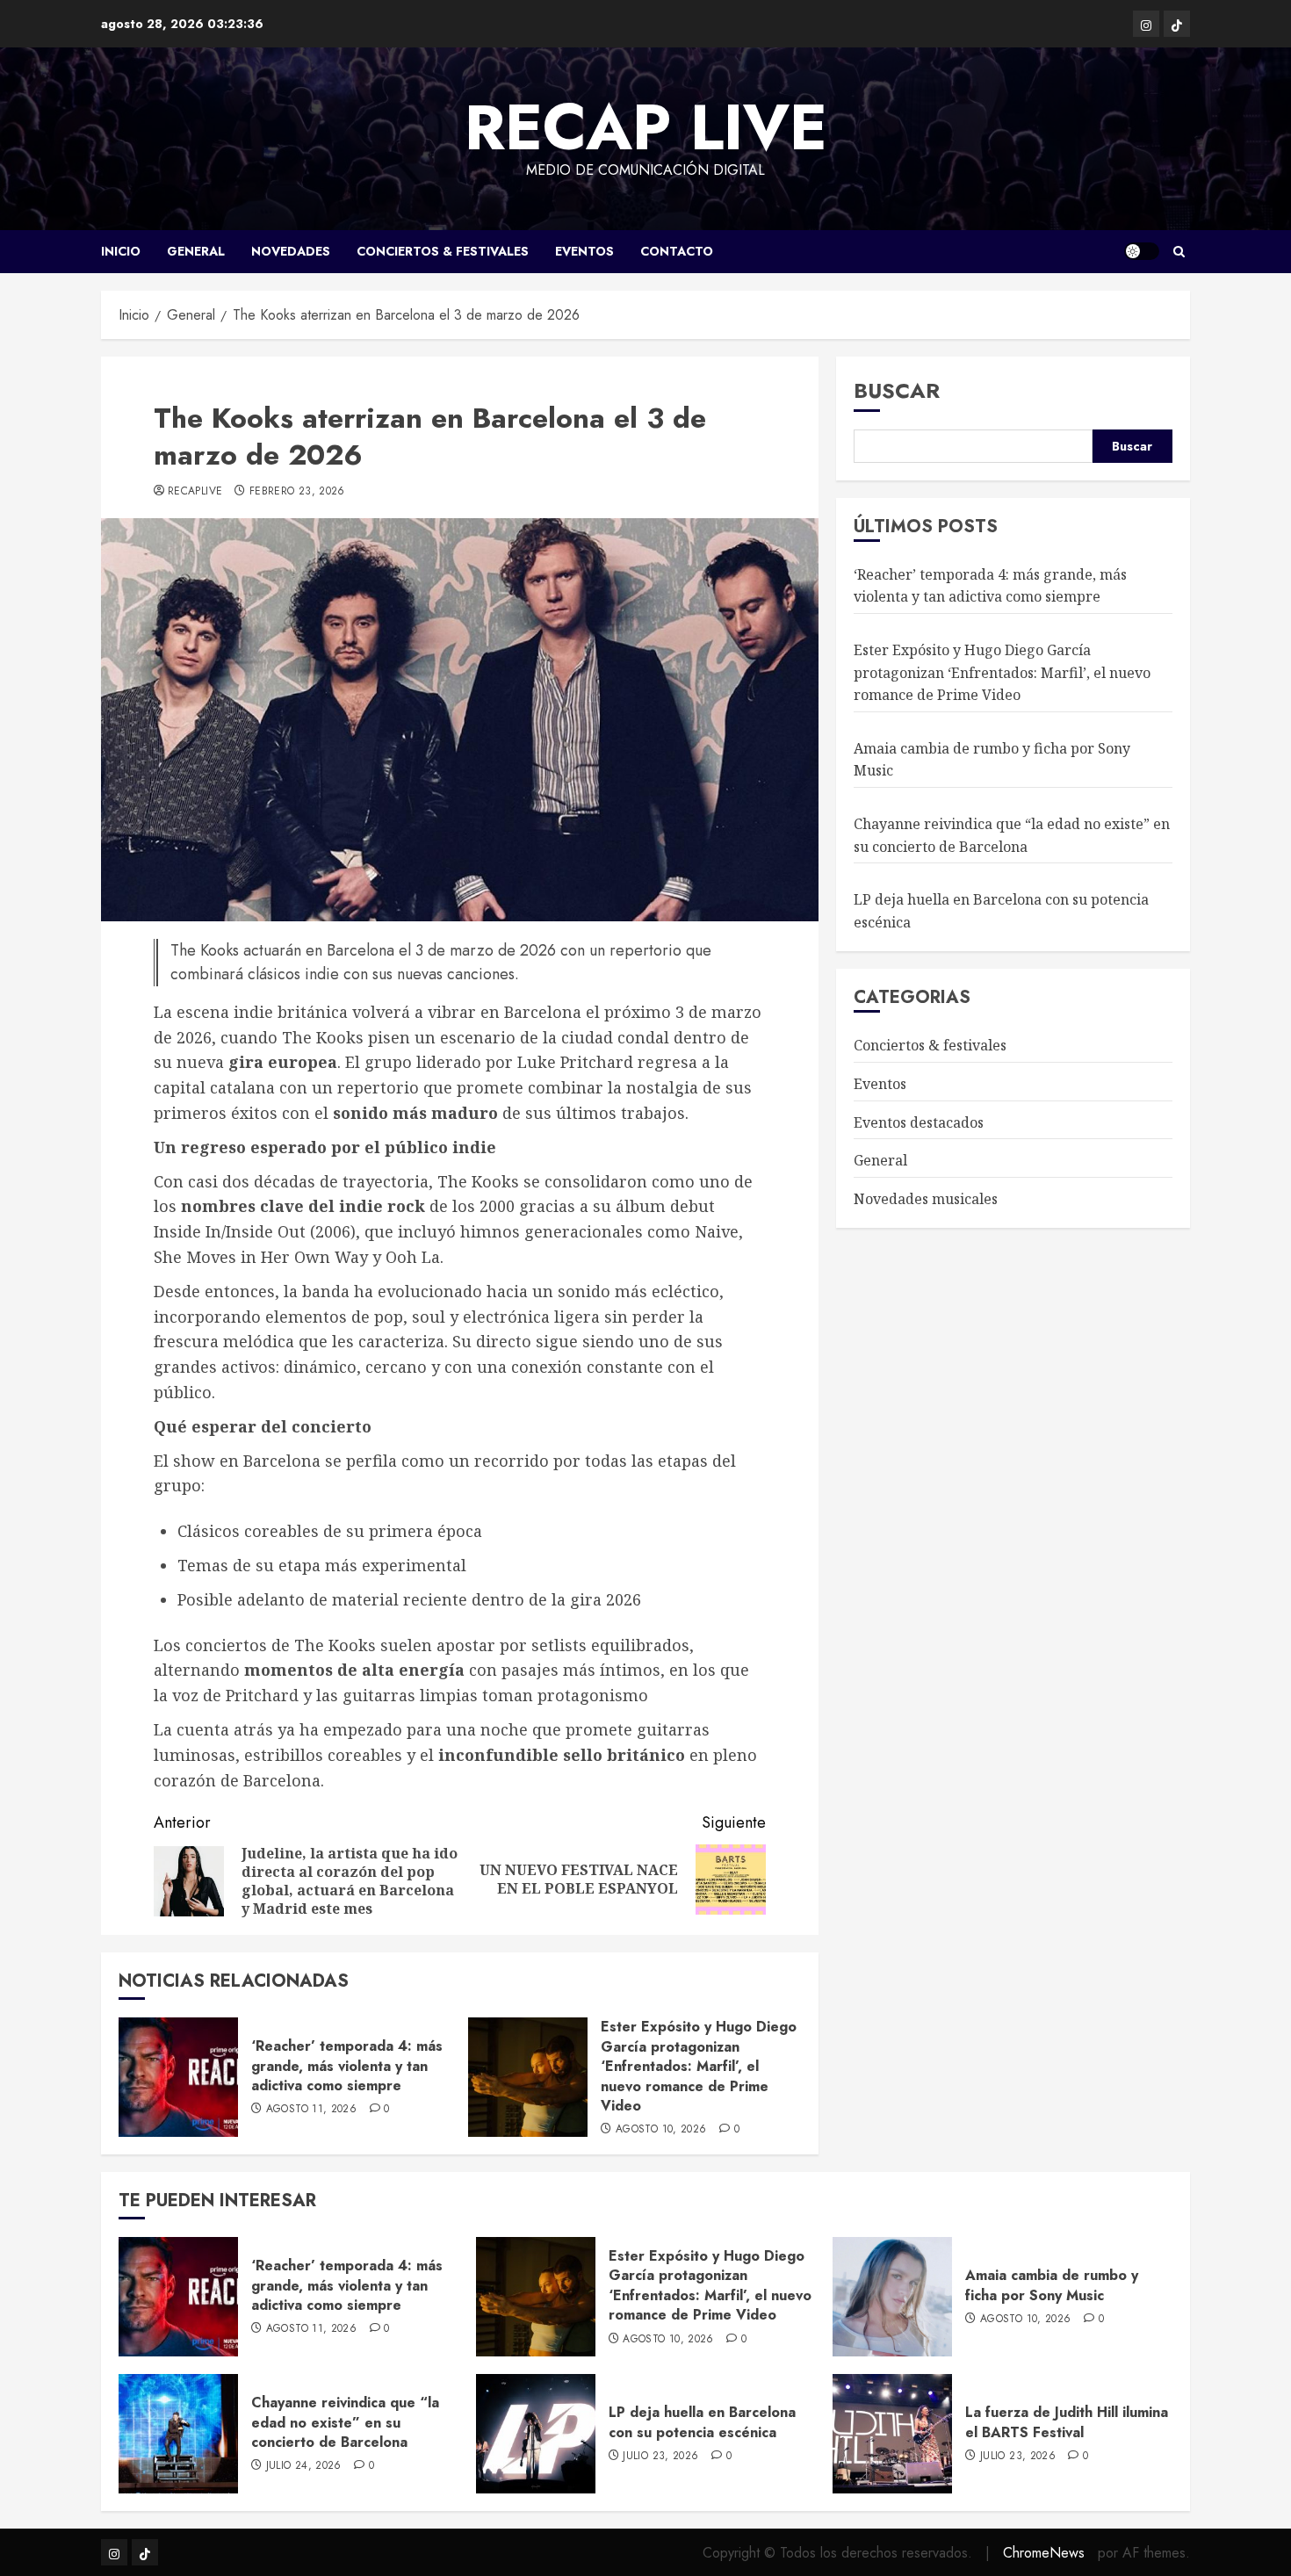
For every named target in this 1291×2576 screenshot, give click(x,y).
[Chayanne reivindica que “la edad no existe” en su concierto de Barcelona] (178, 2434)
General (196, 251)
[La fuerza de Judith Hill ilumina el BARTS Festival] (892, 2434)
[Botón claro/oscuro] (1142, 251)
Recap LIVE (646, 127)
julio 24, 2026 (304, 2466)
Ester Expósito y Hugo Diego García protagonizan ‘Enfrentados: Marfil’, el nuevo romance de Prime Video (699, 2066)
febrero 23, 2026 (297, 492)
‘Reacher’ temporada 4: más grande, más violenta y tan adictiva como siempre (347, 2066)
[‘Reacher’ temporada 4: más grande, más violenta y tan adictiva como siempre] (178, 2077)
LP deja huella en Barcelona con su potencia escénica (702, 2422)
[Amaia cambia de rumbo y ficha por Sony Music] (892, 2297)
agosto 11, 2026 (311, 2110)
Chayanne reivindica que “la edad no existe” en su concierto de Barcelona (1012, 835)
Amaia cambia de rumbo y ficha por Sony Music (1052, 2285)
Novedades (291, 251)
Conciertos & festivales (443, 251)
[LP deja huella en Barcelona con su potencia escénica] (536, 2434)
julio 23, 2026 (660, 2457)
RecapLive (195, 492)
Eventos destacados (919, 1122)
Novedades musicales (926, 1198)
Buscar (897, 390)
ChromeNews (1044, 2553)
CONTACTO (677, 251)
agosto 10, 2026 (661, 2130)
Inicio (121, 251)
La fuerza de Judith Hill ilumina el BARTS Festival (1067, 2422)
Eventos (584, 251)
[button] (1179, 252)
